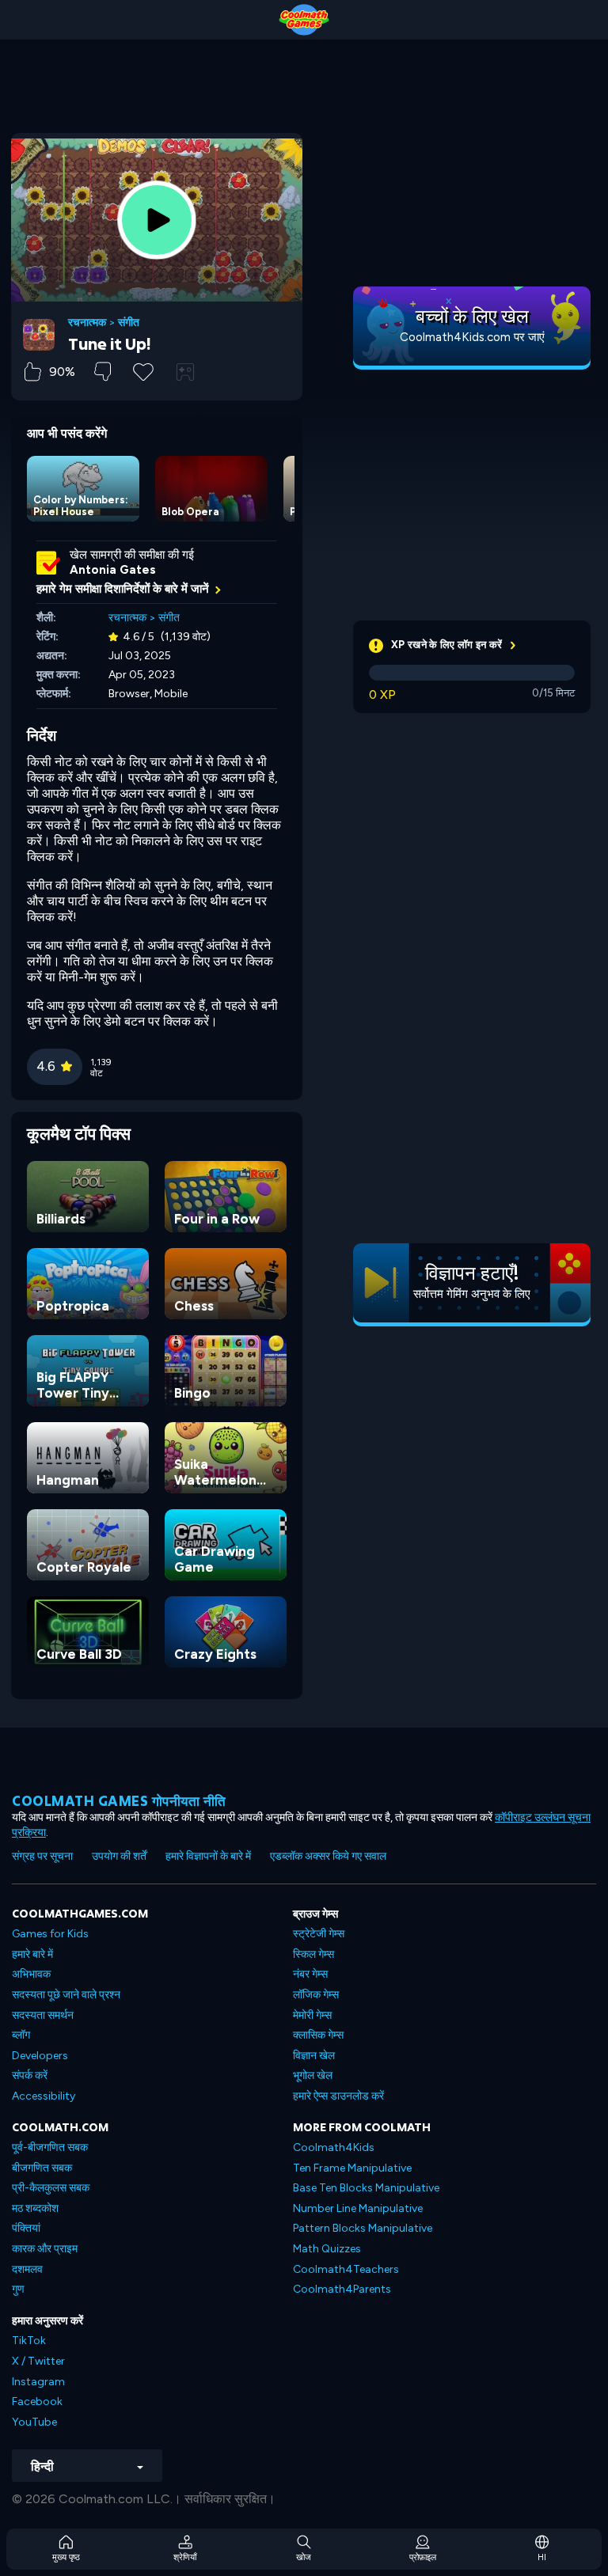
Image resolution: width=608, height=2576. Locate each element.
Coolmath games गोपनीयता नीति (119, 1801)
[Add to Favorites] (143, 370)
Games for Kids (50, 1934)
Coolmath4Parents (342, 2289)
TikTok (29, 2341)
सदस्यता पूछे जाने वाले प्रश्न (66, 1995)
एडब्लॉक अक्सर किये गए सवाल (328, 1856)
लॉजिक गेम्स (316, 1995)
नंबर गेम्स (310, 1974)
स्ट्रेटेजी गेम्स (319, 1934)
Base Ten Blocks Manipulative (366, 2188)
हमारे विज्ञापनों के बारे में (208, 1856)
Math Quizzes (327, 2249)
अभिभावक (31, 1974)
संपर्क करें (30, 2075)
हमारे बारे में (32, 1954)
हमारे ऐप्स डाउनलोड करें (338, 2096)
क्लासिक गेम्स (318, 2035)
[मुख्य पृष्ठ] (304, 20)
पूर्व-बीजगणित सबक (50, 2147)
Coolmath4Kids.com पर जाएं (472, 337)
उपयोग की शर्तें (119, 1856)
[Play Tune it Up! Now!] (157, 220)
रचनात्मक (87, 323)
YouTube (34, 2422)
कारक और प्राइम (45, 2249)
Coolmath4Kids (334, 2147)
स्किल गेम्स (313, 1954)
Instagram (38, 2382)
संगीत (129, 323)
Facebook (37, 2401)
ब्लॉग (21, 2035)
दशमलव (27, 2269)
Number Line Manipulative (358, 2208)
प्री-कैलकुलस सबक (51, 2188)
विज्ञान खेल (314, 2056)
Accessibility (44, 2096)
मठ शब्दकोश (35, 2208)
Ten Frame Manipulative (352, 2168)
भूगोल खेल (313, 2075)
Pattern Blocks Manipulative (363, 2228)
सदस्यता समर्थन (43, 2015)
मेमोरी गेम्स (312, 2015)
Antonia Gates (113, 570)
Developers (40, 2056)
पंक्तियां (26, 2228)
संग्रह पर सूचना (42, 1856)
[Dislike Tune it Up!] (103, 372)
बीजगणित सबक (42, 2168)
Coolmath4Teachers (346, 2269)
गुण (18, 2289)
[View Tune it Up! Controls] (185, 372)
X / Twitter (38, 2361)
